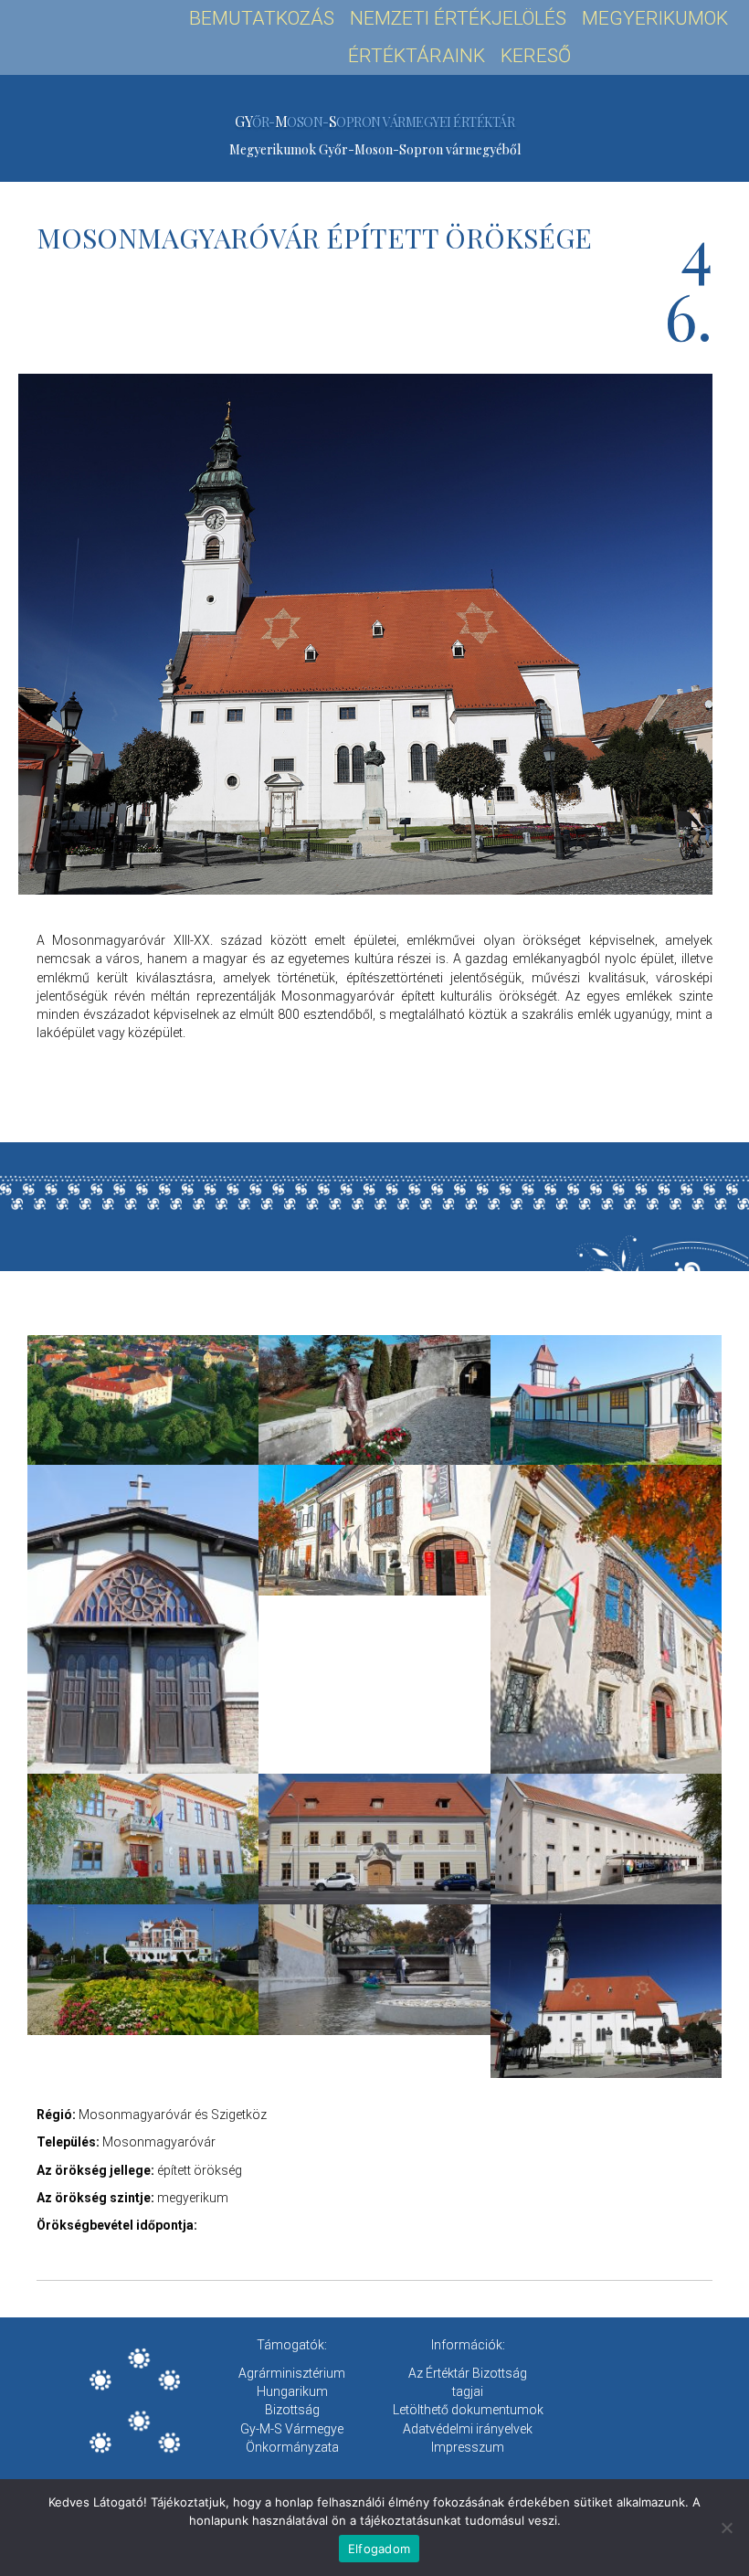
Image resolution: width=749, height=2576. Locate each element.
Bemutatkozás (262, 18)
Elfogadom (379, 2549)
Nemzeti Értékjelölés (458, 18)
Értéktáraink (417, 56)
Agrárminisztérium (292, 2373)
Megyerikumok (655, 18)
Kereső (536, 56)
